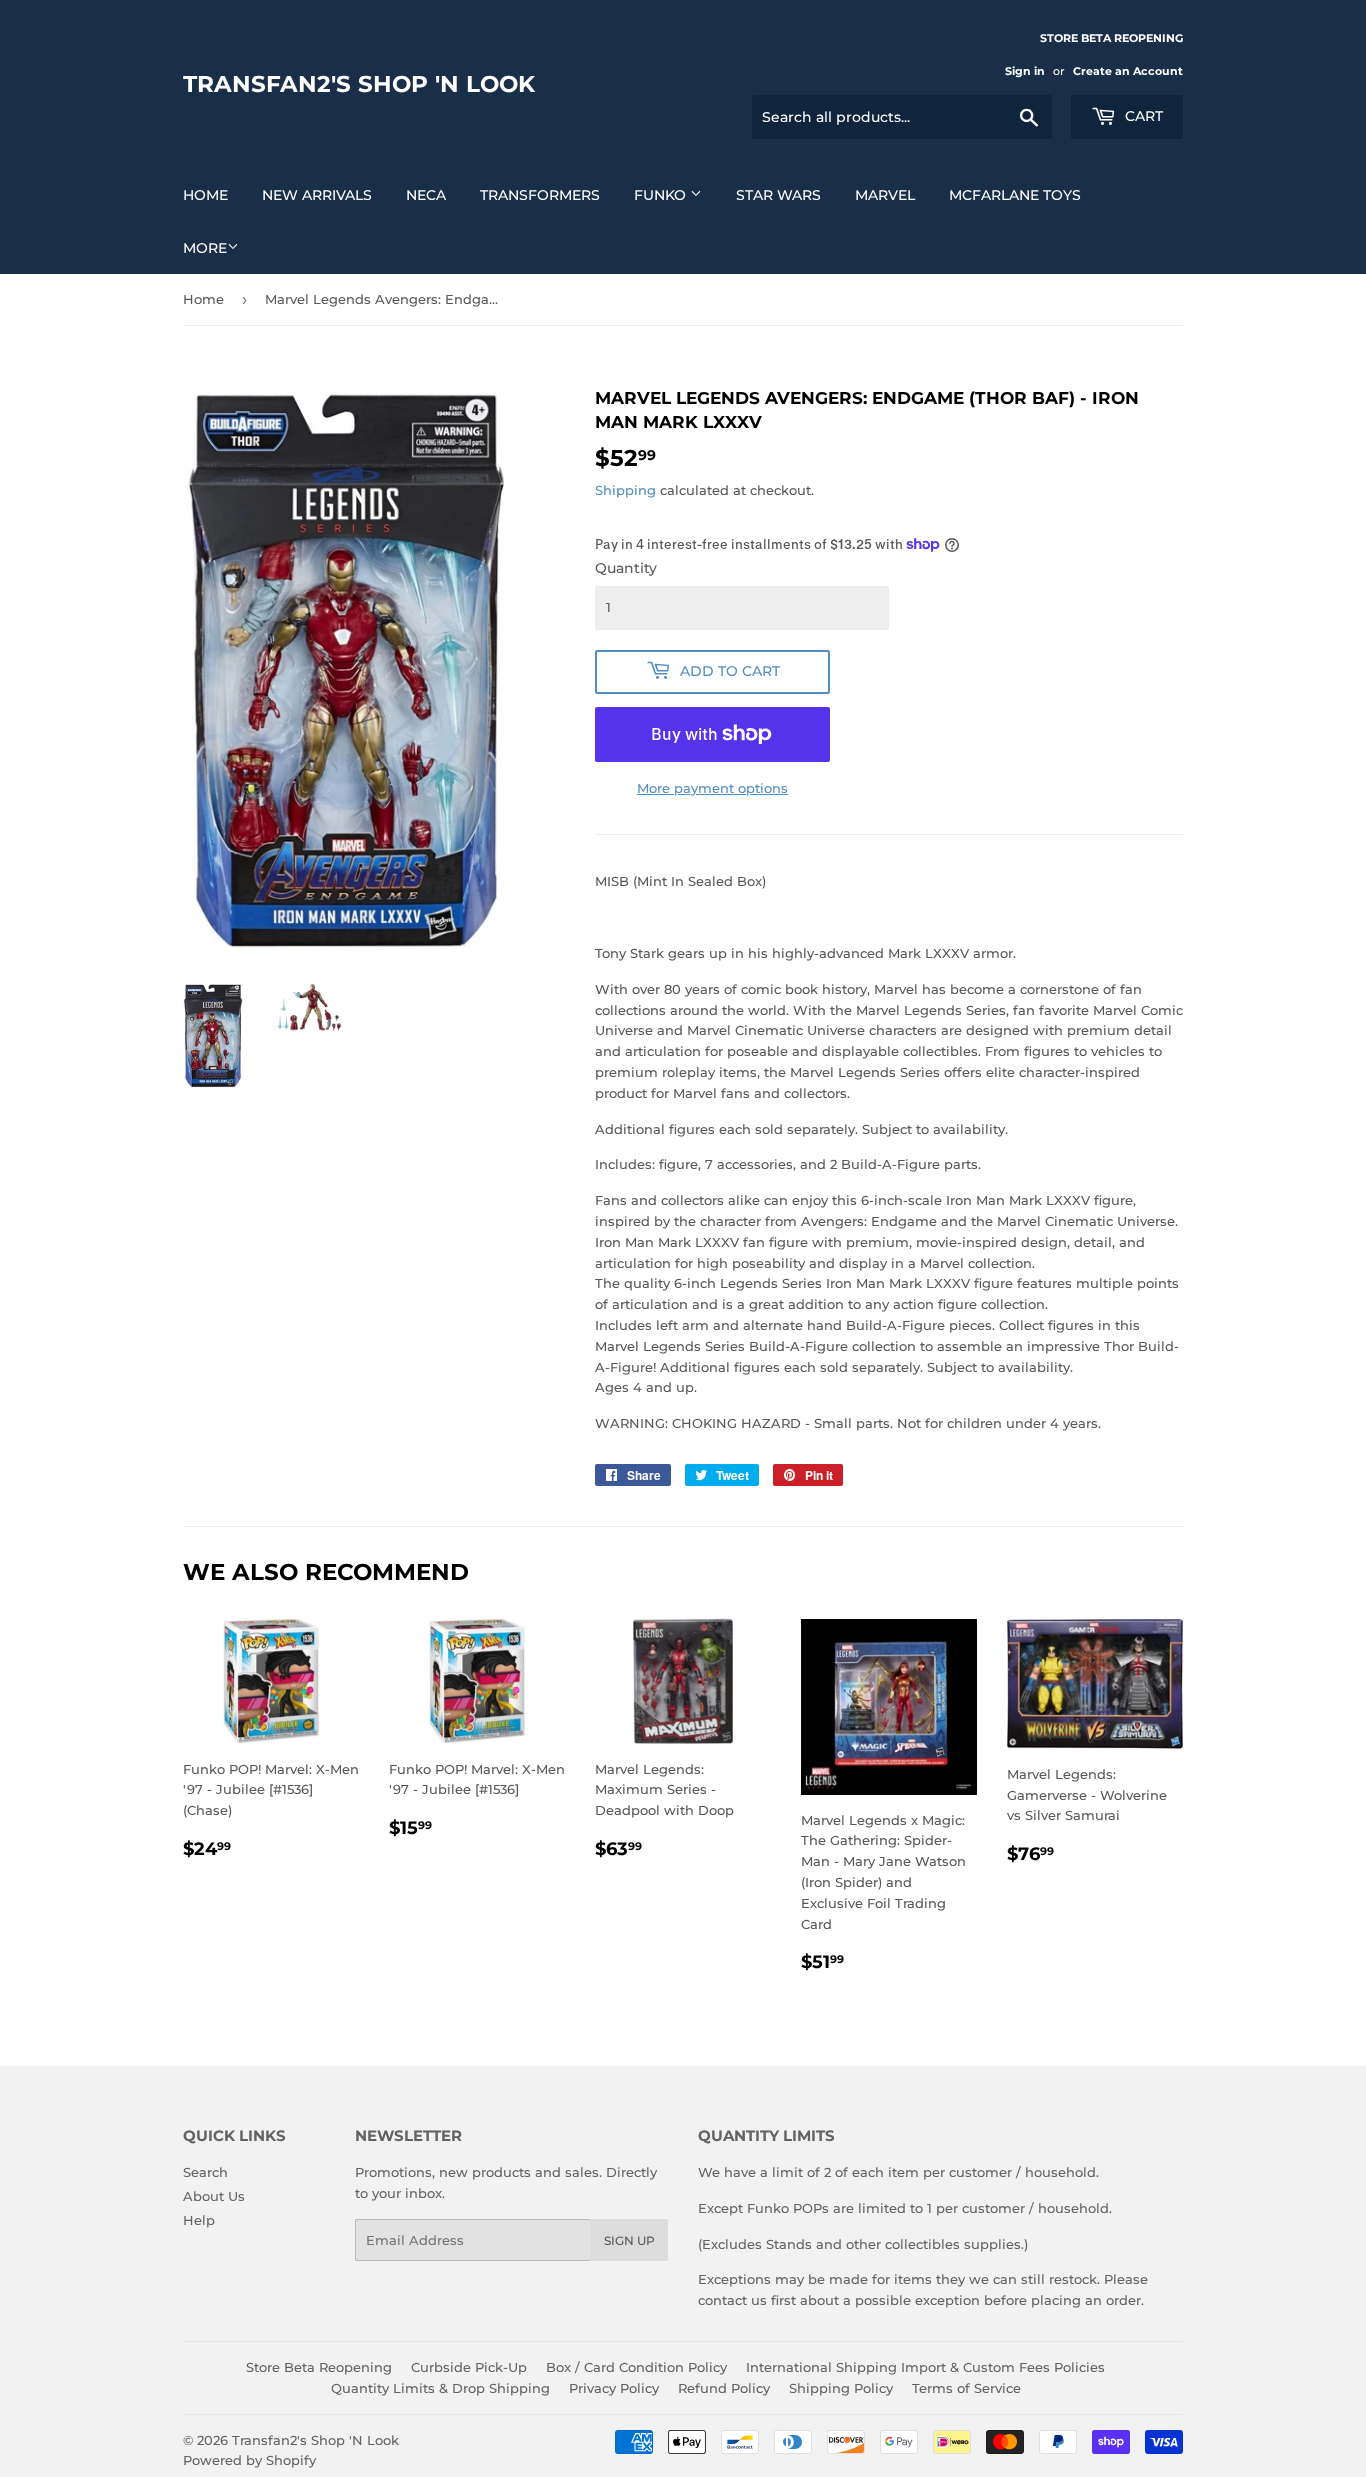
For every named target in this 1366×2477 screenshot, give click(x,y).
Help (199, 2220)
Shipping (625, 490)
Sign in (1025, 71)
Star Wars (778, 195)
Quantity (626, 568)
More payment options (712, 788)
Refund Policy (724, 2388)
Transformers (540, 195)
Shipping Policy (841, 2388)
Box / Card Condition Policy (636, 2367)
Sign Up (629, 2240)
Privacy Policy (614, 2388)
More (205, 248)
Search (205, 2172)
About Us (214, 2196)
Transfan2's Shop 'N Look (359, 84)
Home (205, 195)
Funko (662, 195)
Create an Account (1128, 71)
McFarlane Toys (1015, 195)
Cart (1142, 116)
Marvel (885, 195)
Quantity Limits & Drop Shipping (440, 2388)
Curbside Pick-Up (469, 2367)
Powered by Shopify (249, 2460)
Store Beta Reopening (319, 2367)
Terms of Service (966, 2388)
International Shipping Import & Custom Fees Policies (925, 2367)
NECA (426, 195)
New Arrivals (317, 195)
